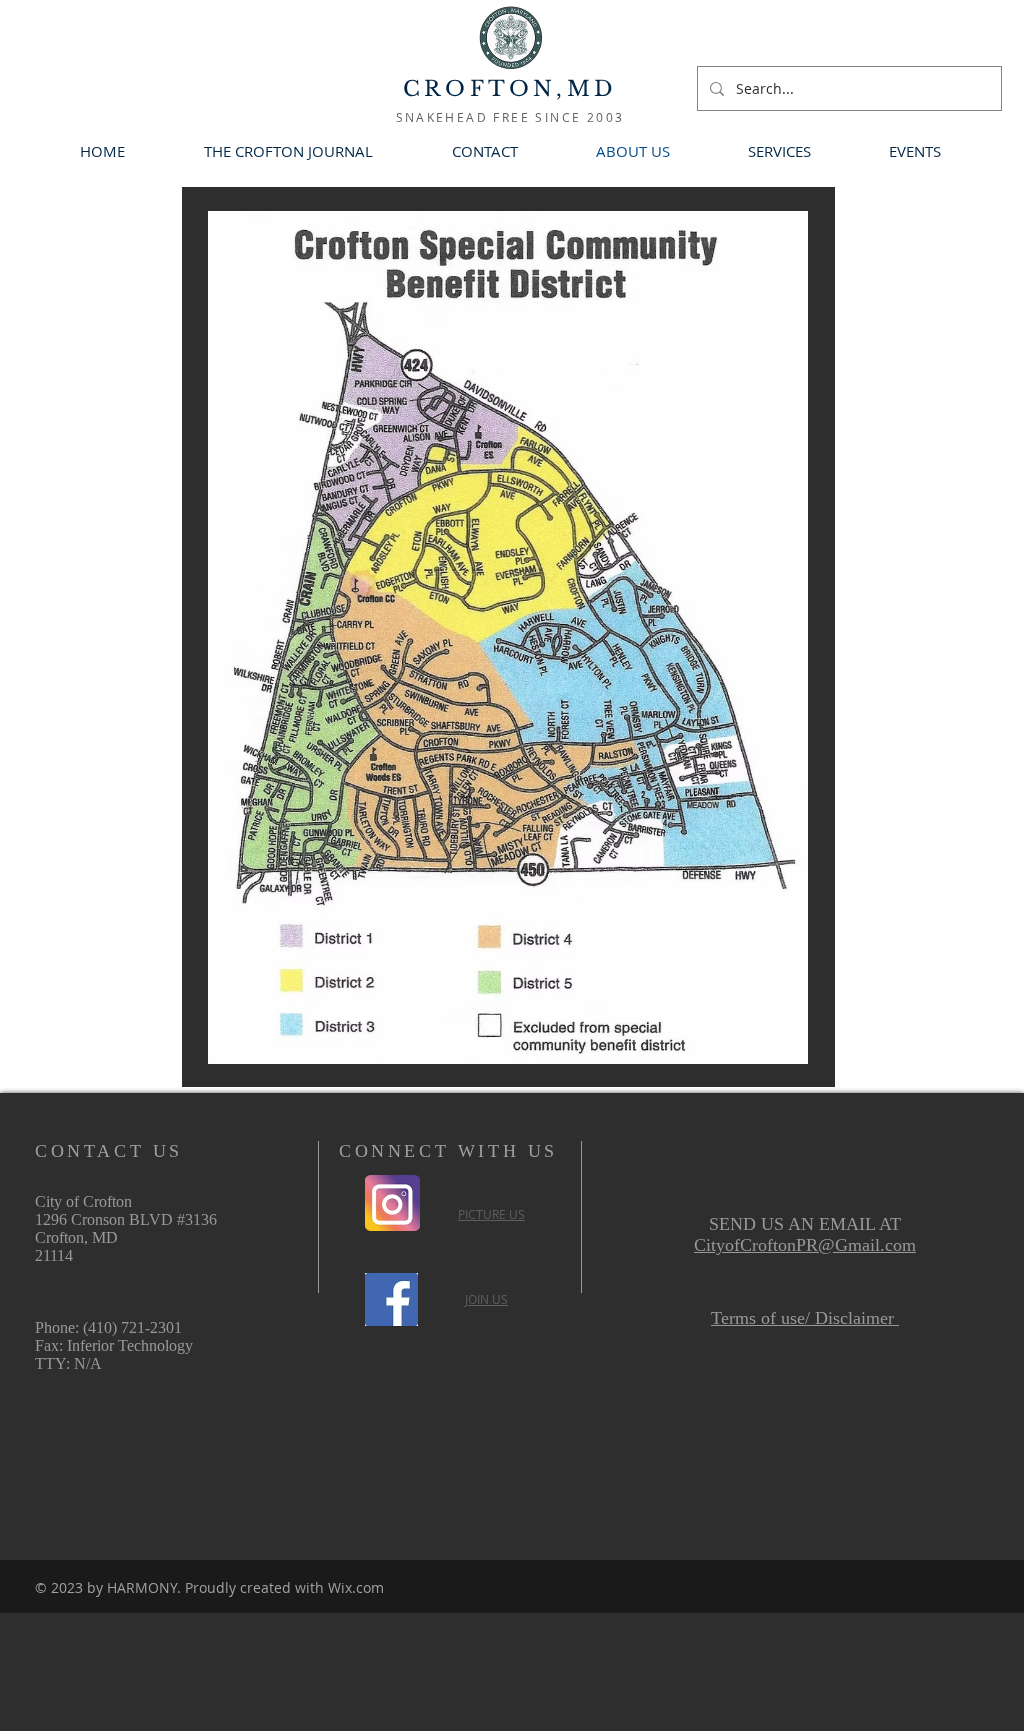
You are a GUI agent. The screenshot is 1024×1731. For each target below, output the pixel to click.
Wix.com (356, 1587)
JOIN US (486, 1299)
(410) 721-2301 (132, 1327)
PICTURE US (491, 1214)
